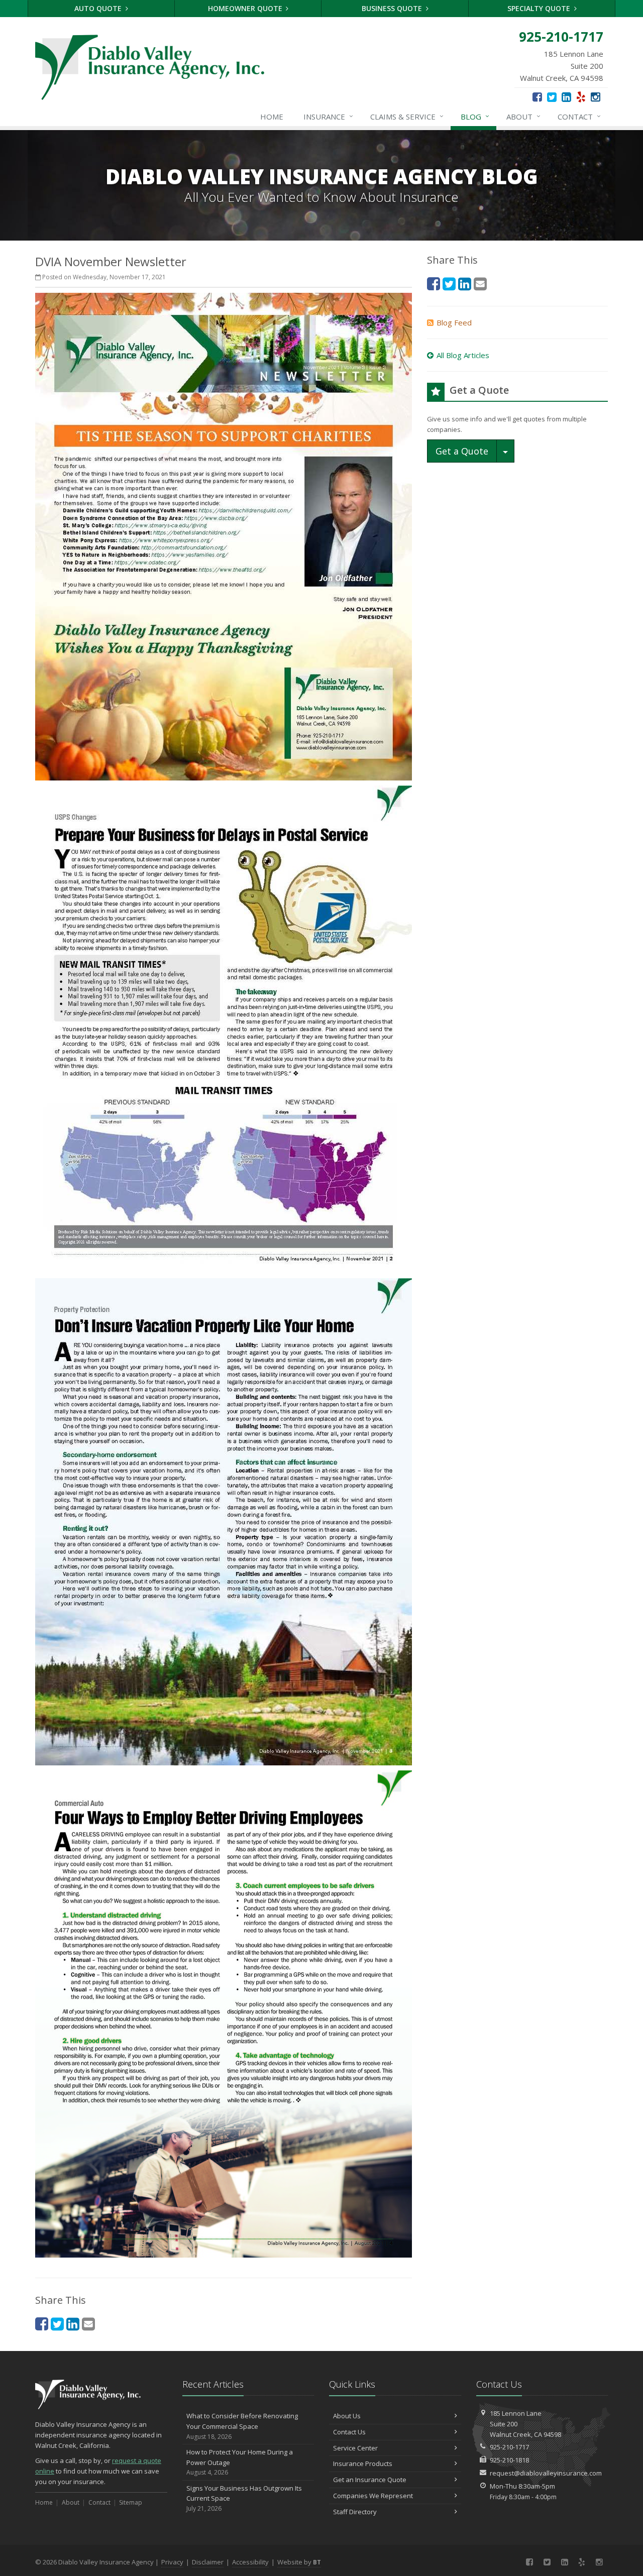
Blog (475, 116)
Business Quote (393, 8)
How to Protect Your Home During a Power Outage (240, 2462)
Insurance (328, 116)
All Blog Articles (463, 355)
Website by (299, 2562)
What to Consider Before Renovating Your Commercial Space (242, 2426)
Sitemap (131, 2502)
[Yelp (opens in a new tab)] (581, 96)
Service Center (355, 2448)
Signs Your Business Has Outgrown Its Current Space (244, 2498)
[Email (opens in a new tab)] (88, 2324)
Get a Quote (462, 451)
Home (272, 117)
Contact (579, 116)
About (523, 116)
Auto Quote (99, 8)
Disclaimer (208, 2562)
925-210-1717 (509, 2447)
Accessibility (250, 2562)
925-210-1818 (509, 2460)
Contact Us (349, 2432)
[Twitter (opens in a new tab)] (552, 96)
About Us (347, 2416)
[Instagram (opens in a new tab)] (596, 96)
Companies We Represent (373, 2496)
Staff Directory (355, 2512)
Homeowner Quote (246, 8)
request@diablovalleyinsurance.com (546, 2473)
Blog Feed (454, 322)
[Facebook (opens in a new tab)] (537, 96)
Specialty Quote (540, 8)
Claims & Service (407, 116)
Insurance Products (363, 2463)
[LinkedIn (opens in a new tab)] (566, 96)
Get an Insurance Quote (370, 2480)
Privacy (172, 2562)
